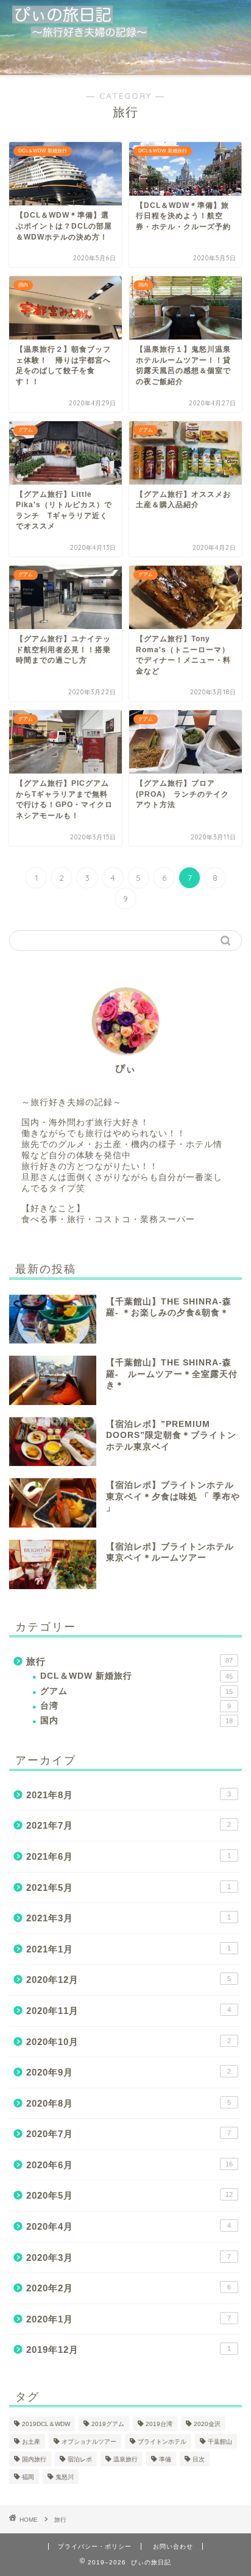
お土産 (31, 2442)
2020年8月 (129, 2103)
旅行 (129, 1661)
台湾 (136, 1706)
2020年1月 (129, 2319)
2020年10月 (129, 2042)
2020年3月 (129, 2258)
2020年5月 (129, 2195)
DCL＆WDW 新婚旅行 (136, 1676)
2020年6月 (129, 2165)
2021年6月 (129, 1856)
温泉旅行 (125, 2459)
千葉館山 (220, 2442)
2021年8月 (129, 1795)
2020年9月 (129, 2072)
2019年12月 (129, 2350)
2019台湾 (159, 2424)
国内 (136, 1720)
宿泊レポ (80, 2459)
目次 (199, 2459)
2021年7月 (129, 1825)
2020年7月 (129, 2134)
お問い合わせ (173, 2546)
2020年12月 (129, 1980)
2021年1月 (129, 1949)
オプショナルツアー (89, 2442)
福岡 (28, 2477)
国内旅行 (34, 2459)
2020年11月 (129, 2011)
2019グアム (108, 2424)
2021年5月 (129, 1888)
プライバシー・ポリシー (95, 2546)
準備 (165, 2459)
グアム (136, 1691)
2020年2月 (129, 2288)
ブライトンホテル (162, 2442)
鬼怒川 (65, 2477)
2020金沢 (207, 2424)
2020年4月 (129, 2226)
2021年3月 (129, 1918)
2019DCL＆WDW (46, 2424)
